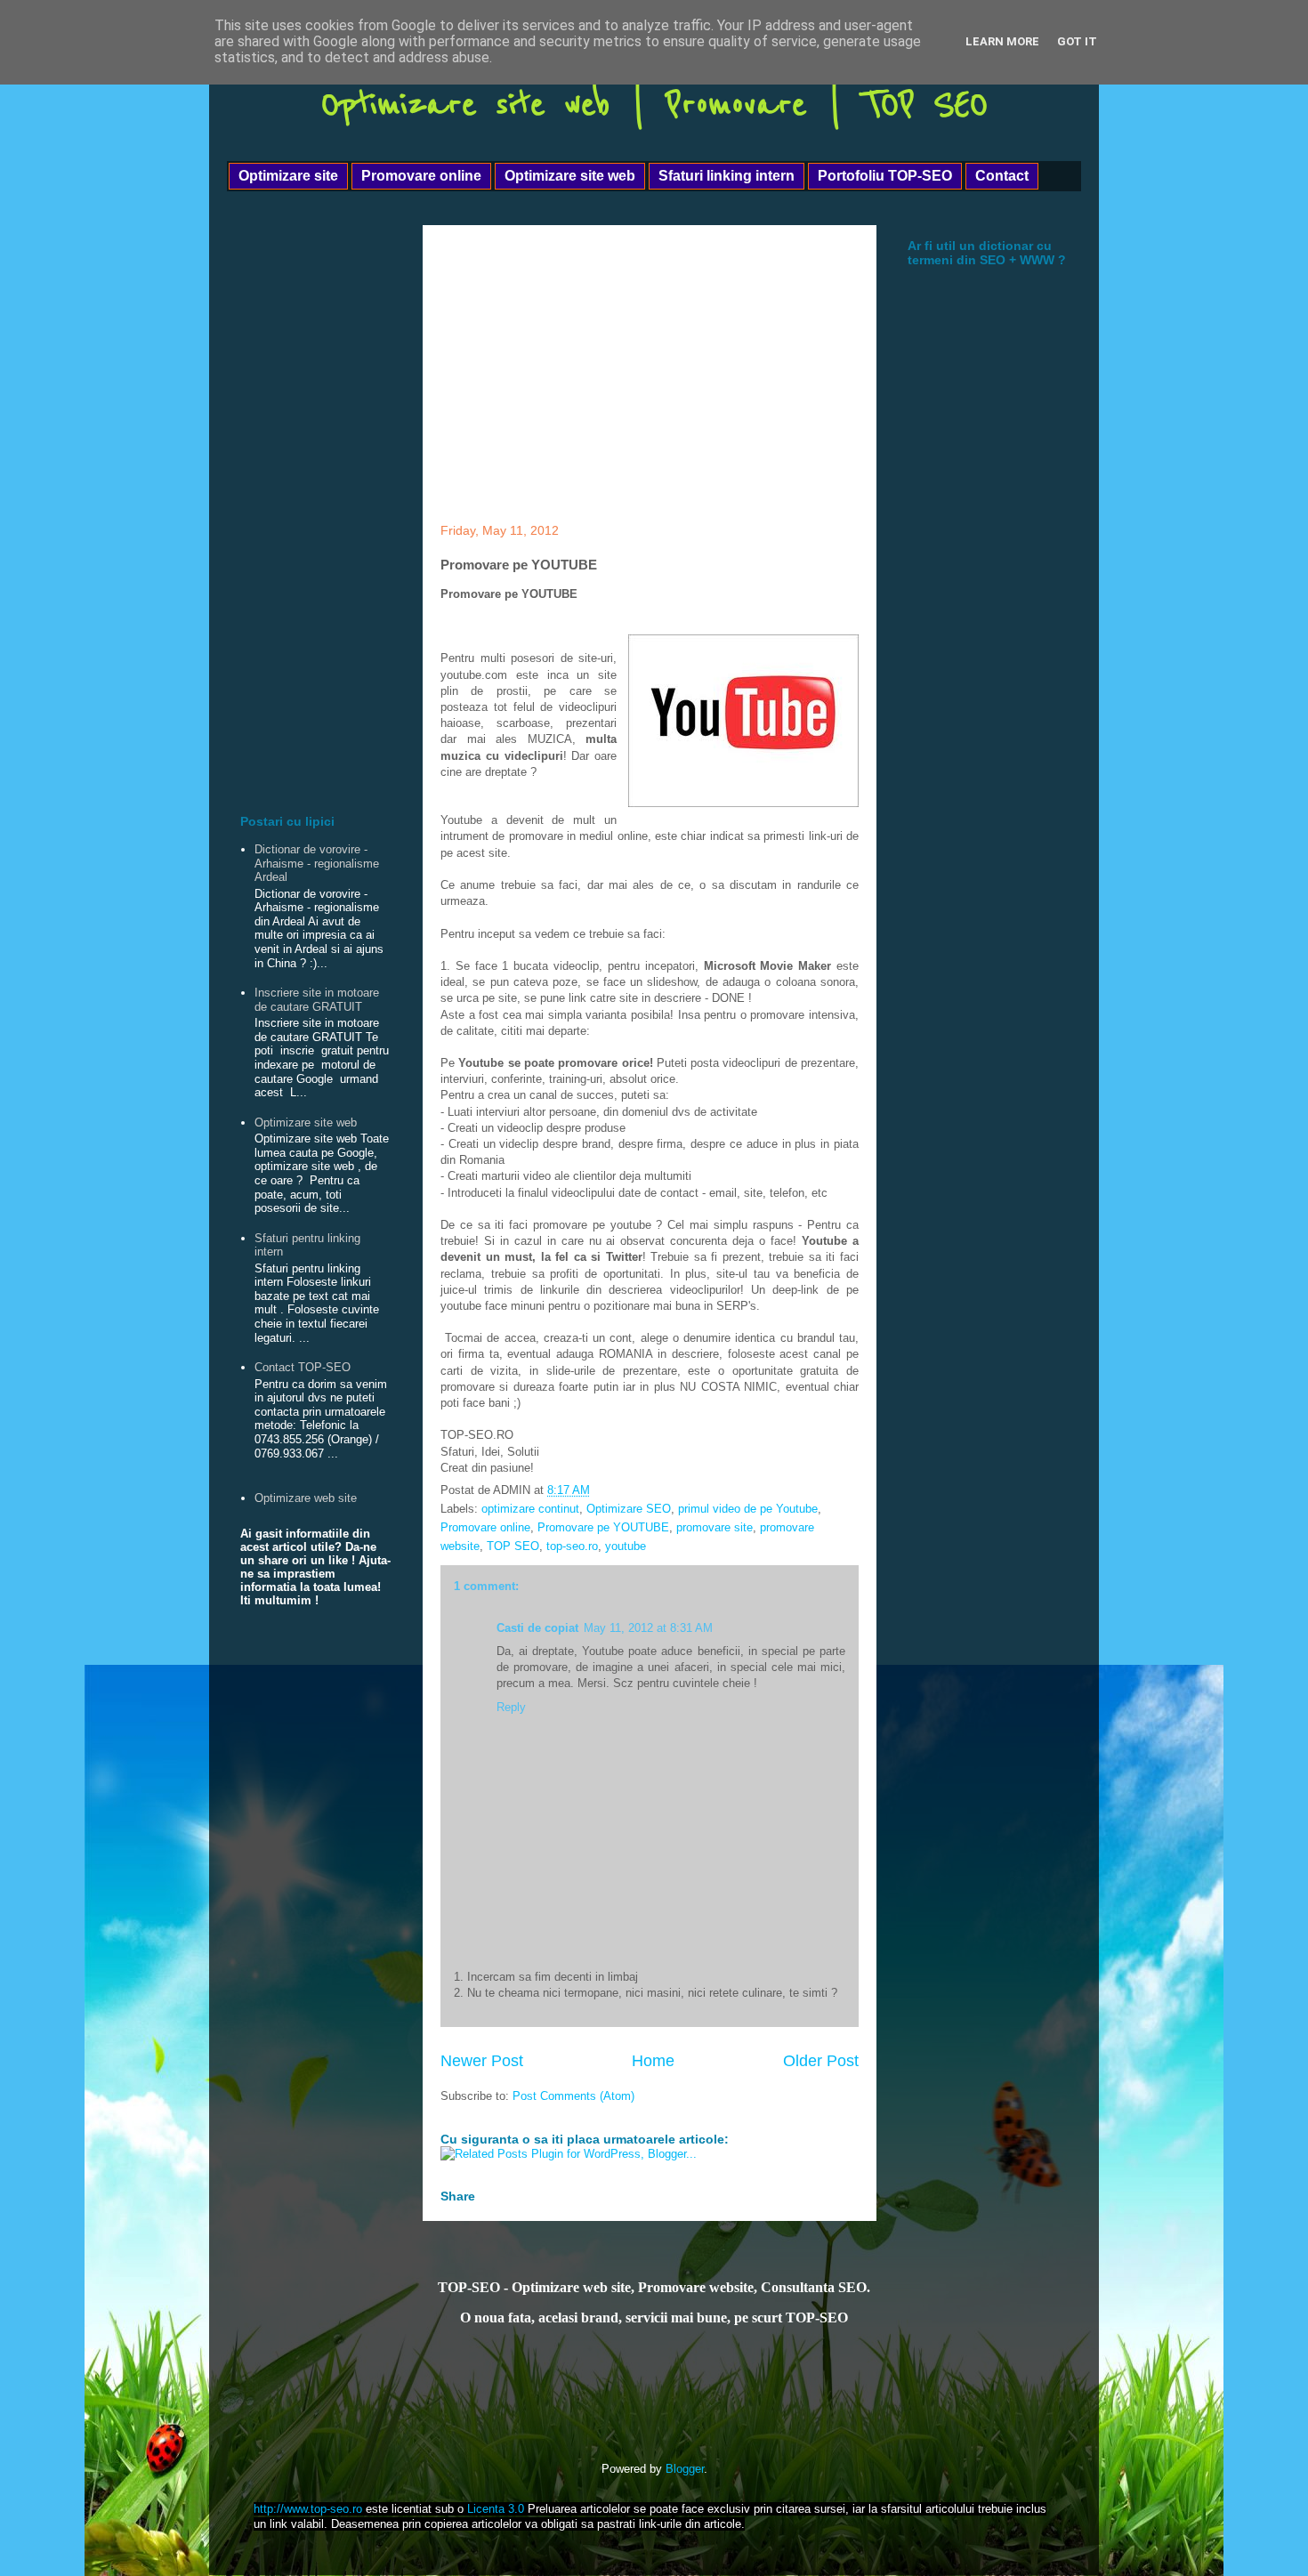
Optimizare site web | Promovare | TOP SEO (654, 105)
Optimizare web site (306, 1498)
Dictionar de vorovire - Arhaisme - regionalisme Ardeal (317, 863)
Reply (511, 1707)
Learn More (1002, 41)
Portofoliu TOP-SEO (885, 176)
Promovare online (421, 176)
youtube (626, 1546)
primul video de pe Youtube (748, 1509)
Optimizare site (288, 176)
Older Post (821, 2061)
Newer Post (482, 2061)
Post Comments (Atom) (573, 2096)
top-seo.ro (572, 1546)
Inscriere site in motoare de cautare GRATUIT (317, 1000)
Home (653, 2061)
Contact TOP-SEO (303, 1367)
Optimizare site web (570, 176)
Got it (1077, 41)
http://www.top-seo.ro (308, 2509)
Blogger (685, 2469)
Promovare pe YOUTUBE (603, 1527)
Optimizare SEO (629, 1509)
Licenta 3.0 (496, 2509)
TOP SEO (513, 1546)
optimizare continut (530, 1509)
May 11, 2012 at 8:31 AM (648, 1628)
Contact (1002, 176)
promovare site (715, 1527)
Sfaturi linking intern (727, 176)
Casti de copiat (537, 1628)
